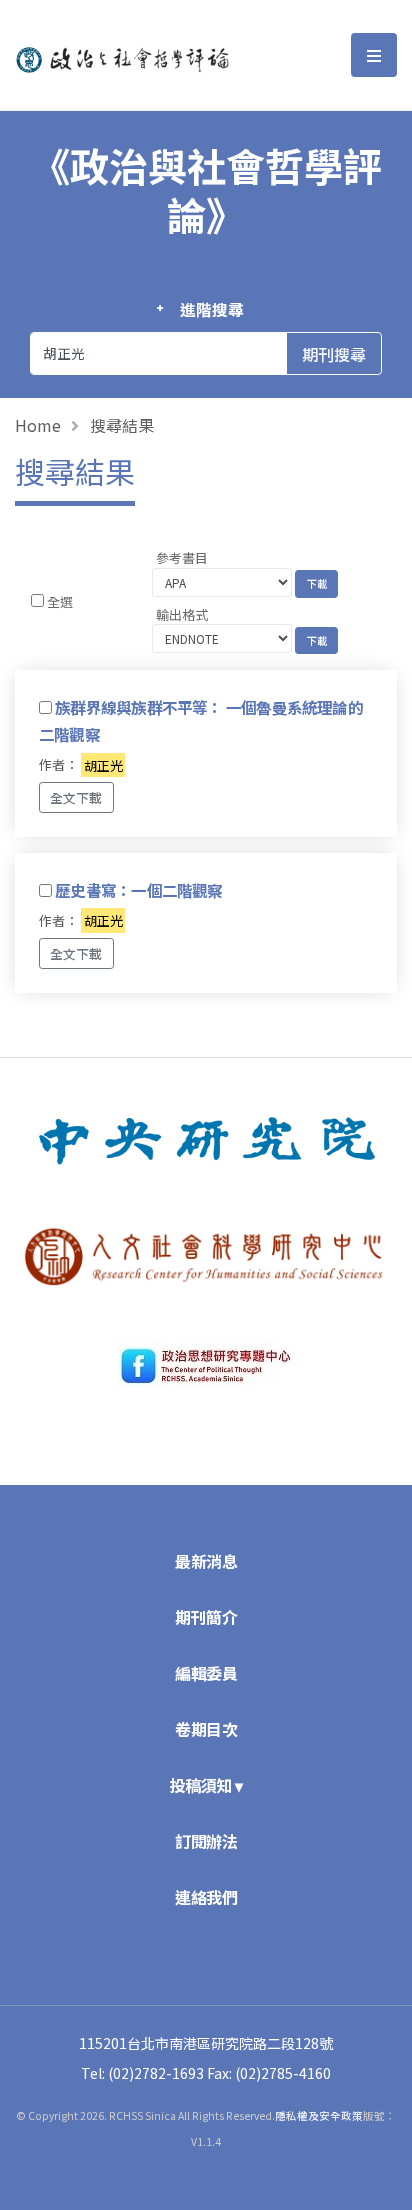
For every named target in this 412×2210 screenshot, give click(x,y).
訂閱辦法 (206, 1841)
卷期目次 (206, 1729)
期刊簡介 (206, 1617)
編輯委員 (206, 1673)
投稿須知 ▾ (206, 1785)
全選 (60, 601)
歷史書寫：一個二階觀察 (138, 890)
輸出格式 (182, 614)
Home (38, 425)
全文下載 (76, 797)
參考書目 (182, 557)
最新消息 (206, 1561)
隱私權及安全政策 (319, 2115)
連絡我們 (206, 1897)
